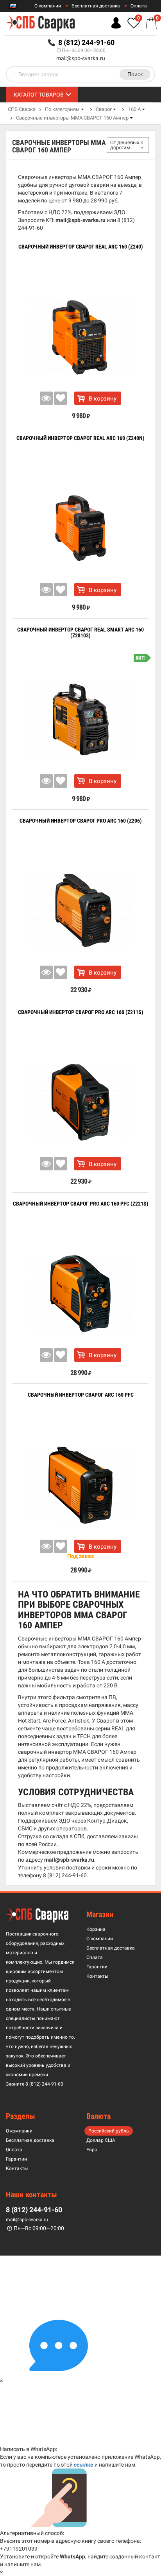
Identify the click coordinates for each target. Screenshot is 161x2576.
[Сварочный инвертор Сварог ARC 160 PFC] (80, 1485)
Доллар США (101, 2140)
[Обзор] (47, 398)
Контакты (97, 1976)
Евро (92, 2150)
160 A (134, 109)
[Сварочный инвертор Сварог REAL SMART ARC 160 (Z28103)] (80, 720)
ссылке (84, 2465)
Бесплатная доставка (96, 6)
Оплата (139, 6)
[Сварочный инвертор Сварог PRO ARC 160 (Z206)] (80, 911)
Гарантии (97, 1967)
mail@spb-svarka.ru (81, 58)
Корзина (96, 1929)
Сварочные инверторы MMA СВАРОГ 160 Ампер (72, 118)
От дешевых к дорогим (127, 145)
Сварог (104, 109)
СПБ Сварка (22, 109)
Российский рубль (109, 2131)
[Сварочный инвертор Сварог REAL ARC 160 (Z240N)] (80, 528)
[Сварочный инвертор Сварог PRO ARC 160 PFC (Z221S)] (80, 1294)
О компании (48, 6)
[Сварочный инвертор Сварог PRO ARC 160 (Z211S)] (80, 1102)
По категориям (62, 109)
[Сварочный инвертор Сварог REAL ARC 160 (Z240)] (80, 337)
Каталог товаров (39, 95)
